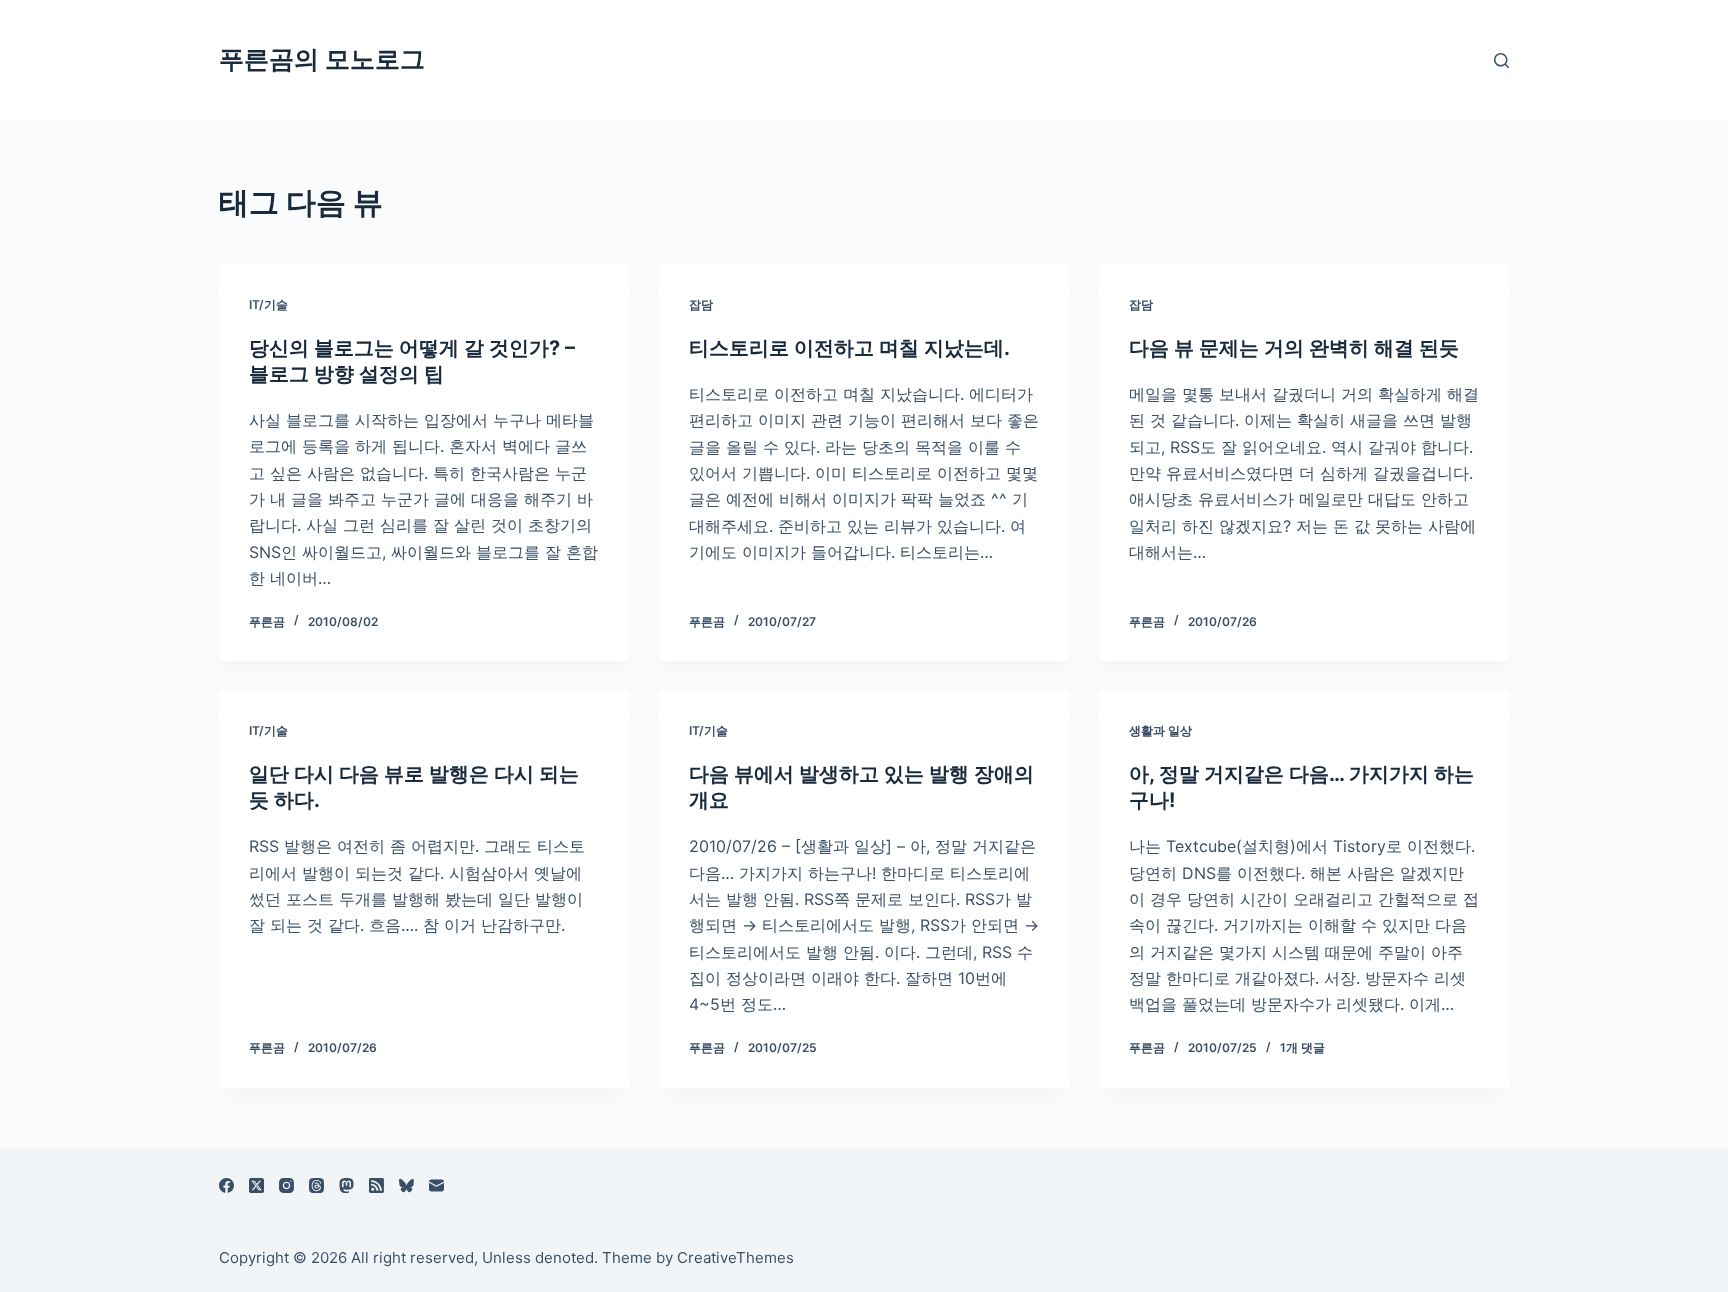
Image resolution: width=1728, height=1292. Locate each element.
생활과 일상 (1160, 730)
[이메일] (436, 1185)
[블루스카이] (406, 1185)
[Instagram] (286, 1185)
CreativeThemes (735, 1257)
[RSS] (376, 1185)
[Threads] (316, 1185)
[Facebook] (226, 1185)
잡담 (701, 304)
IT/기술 (268, 304)
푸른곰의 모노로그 (322, 59)
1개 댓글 (1302, 1047)
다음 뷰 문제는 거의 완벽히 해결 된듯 (1294, 348)
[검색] (1501, 60)
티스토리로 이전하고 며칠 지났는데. (849, 348)
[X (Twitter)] (256, 1185)
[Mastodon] (346, 1185)
